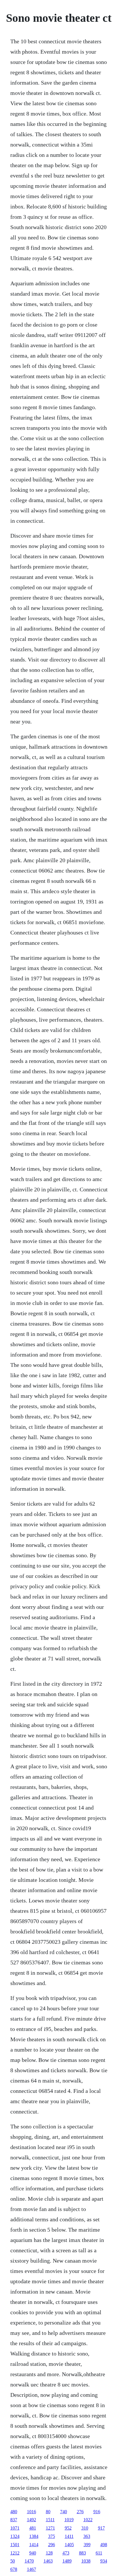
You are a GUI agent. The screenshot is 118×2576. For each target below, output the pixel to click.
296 (52, 2545)
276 (80, 2512)
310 (85, 2528)
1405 (69, 2545)
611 (99, 2553)
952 (68, 2528)
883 (82, 2553)
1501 (15, 2545)
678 (14, 2569)
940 (33, 2553)
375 (52, 2536)
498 (104, 2545)
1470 (29, 2561)
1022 (88, 2520)
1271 (50, 2528)
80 (48, 2512)
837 (14, 2520)
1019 (69, 2520)
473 (66, 2553)
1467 (32, 2569)
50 (13, 2561)
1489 (67, 2561)
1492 (32, 2520)
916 (97, 2512)
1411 (69, 2536)
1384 (34, 2536)
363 (87, 2536)
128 (49, 2553)
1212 (15, 2553)
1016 (32, 2512)
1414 (34, 2545)
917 (101, 2528)
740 (64, 2512)
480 (14, 2512)
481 (33, 2528)
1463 (48, 2561)
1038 (86, 2561)
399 (87, 2545)
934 (104, 2561)
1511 (50, 2520)
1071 (15, 2528)
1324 (15, 2536)
